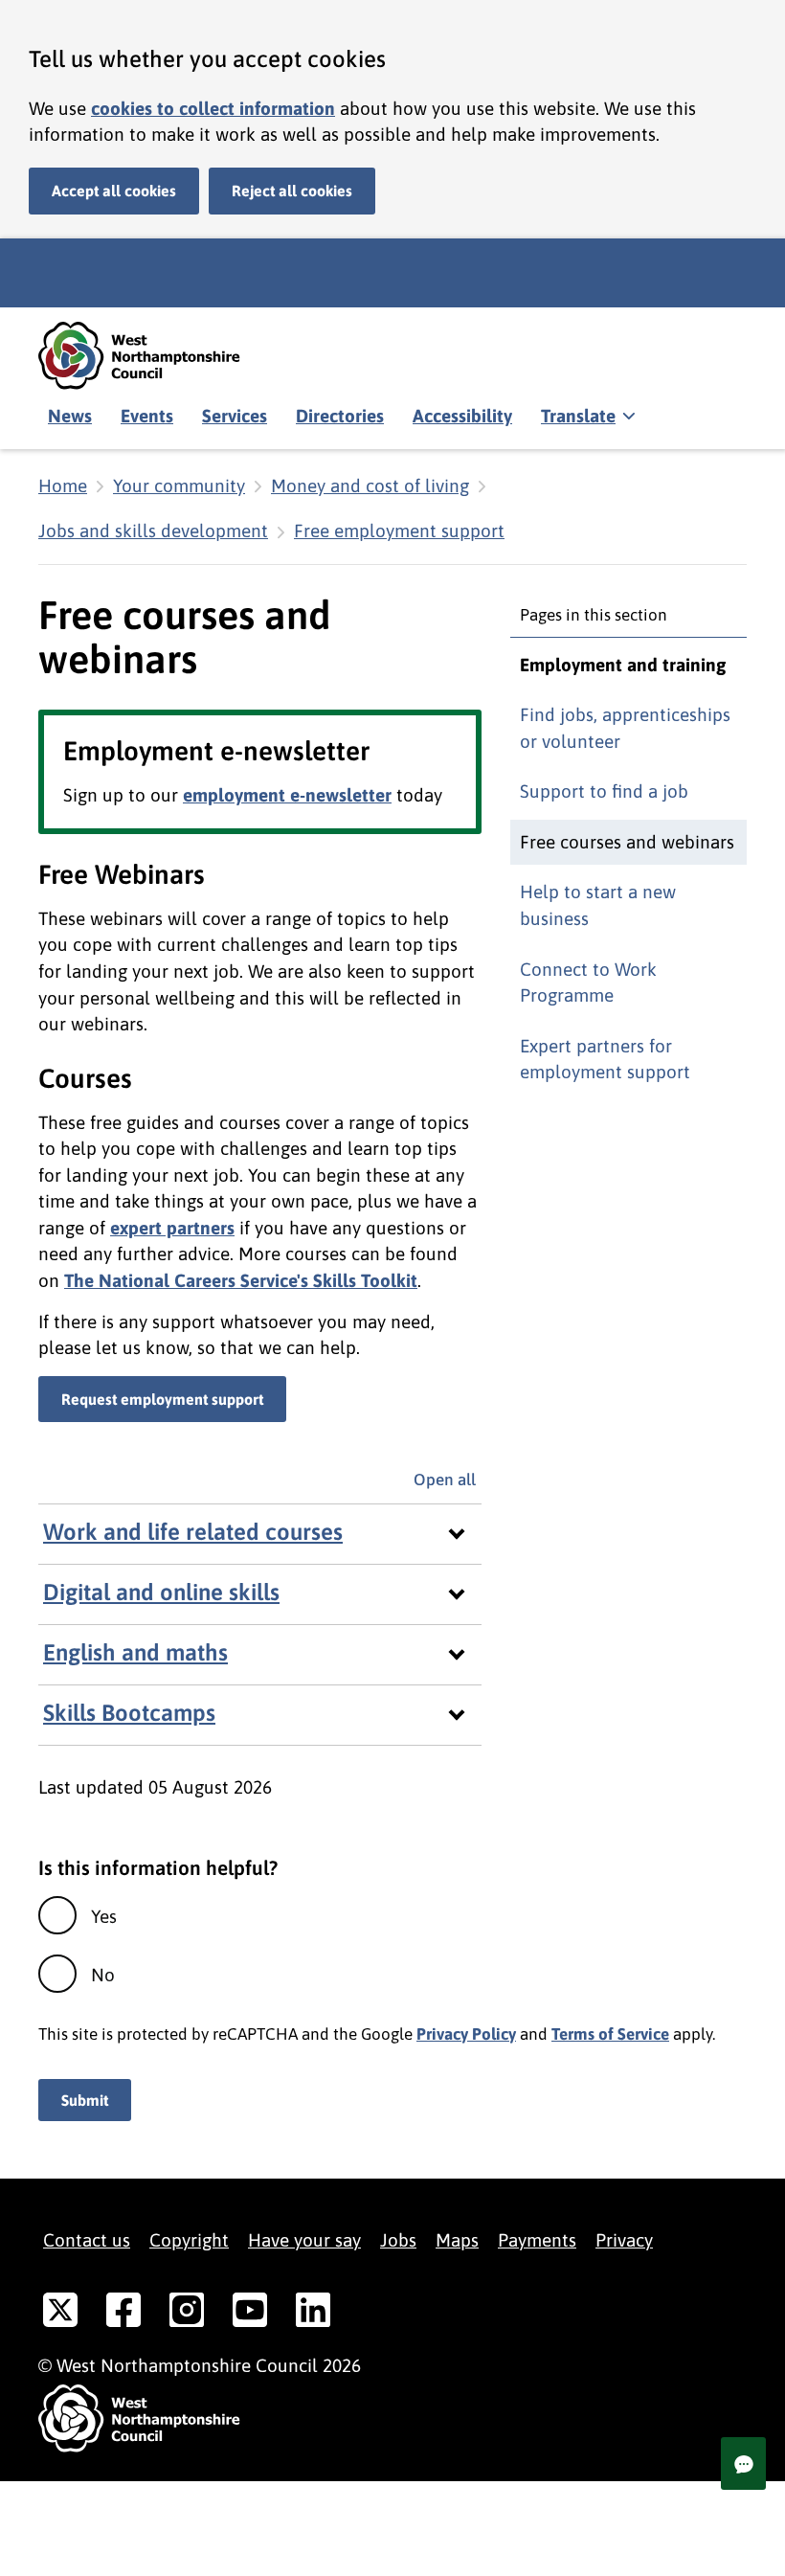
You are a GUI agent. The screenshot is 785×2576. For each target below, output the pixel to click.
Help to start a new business (598, 905)
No (103, 1975)
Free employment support (399, 531)
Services (235, 416)
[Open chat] (743, 2463)
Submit (85, 2100)
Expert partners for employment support (605, 1059)
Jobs (398, 2240)
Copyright (189, 2240)
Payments (537, 2240)
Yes (104, 1916)
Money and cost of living (370, 486)
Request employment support (162, 1399)
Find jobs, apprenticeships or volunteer (625, 728)
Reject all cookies (292, 191)
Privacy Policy (466, 2034)
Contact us (87, 2240)
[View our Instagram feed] (187, 2314)
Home (63, 486)
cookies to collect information (213, 108)
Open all (448, 1480)
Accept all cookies (114, 191)
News (70, 416)
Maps (457, 2240)
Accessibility (462, 416)
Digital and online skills (161, 1592)
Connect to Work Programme (588, 983)
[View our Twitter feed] (60, 2314)
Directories (340, 416)
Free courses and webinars (627, 842)
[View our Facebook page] (123, 2314)
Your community (179, 486)
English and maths (135, 1652)
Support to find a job (604, 791)
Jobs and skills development (153, 531)
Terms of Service (610, 2034)
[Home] (153, 356)
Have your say (304, 2240)
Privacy (624, 2240)
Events (147, 416)
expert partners (172, 1228)
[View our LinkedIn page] (313, 2314)
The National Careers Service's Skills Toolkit (241, 1280)
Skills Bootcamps (129, 1713)
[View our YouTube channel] (250, 2314)
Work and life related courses (193, 1532)
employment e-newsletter (287, 795)
